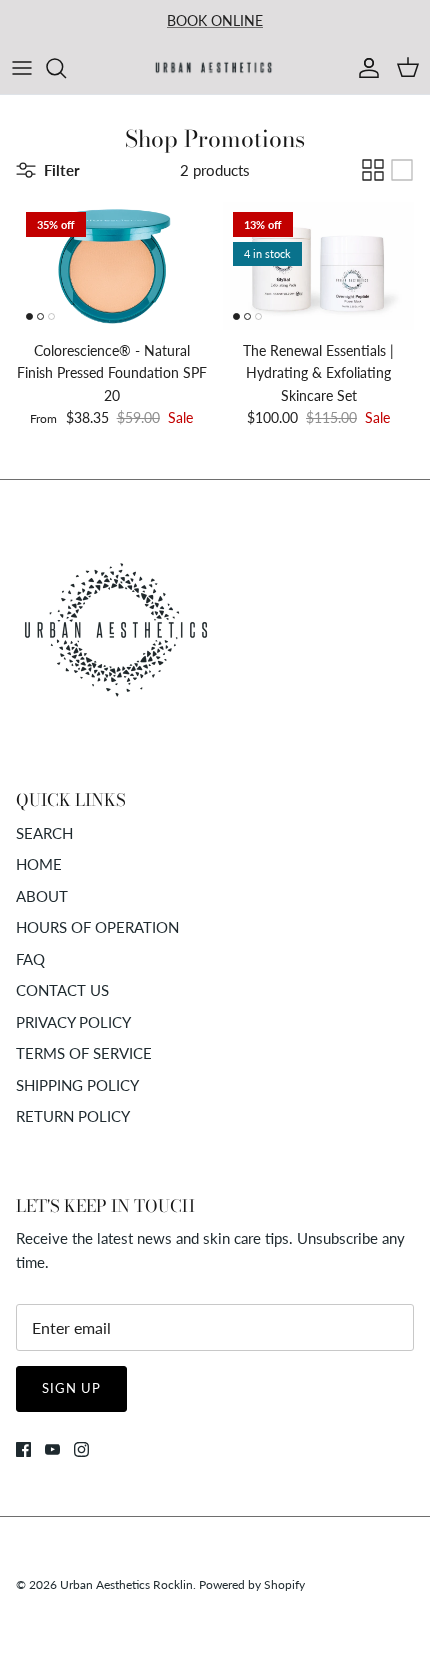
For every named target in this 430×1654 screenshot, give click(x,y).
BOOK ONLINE (215, 20)
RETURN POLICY (73, 1116)
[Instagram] (81, 1449)
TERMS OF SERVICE (84, 1053)
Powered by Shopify (252, 1584)
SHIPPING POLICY (77, 1085)
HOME (39, 864)
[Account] (364, 68)
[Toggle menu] (22, 68)
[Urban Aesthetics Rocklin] (215, 68)
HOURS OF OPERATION (97, 927)
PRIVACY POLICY (73, 1022)
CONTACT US (62, 990)
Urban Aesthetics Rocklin (126, 1584)
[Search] (66, 68)
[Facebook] (23, 1449)
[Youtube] (52, 1449)
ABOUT (42, 896)
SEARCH (44, 833)
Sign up (71, 1388)
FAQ (30, 959)
